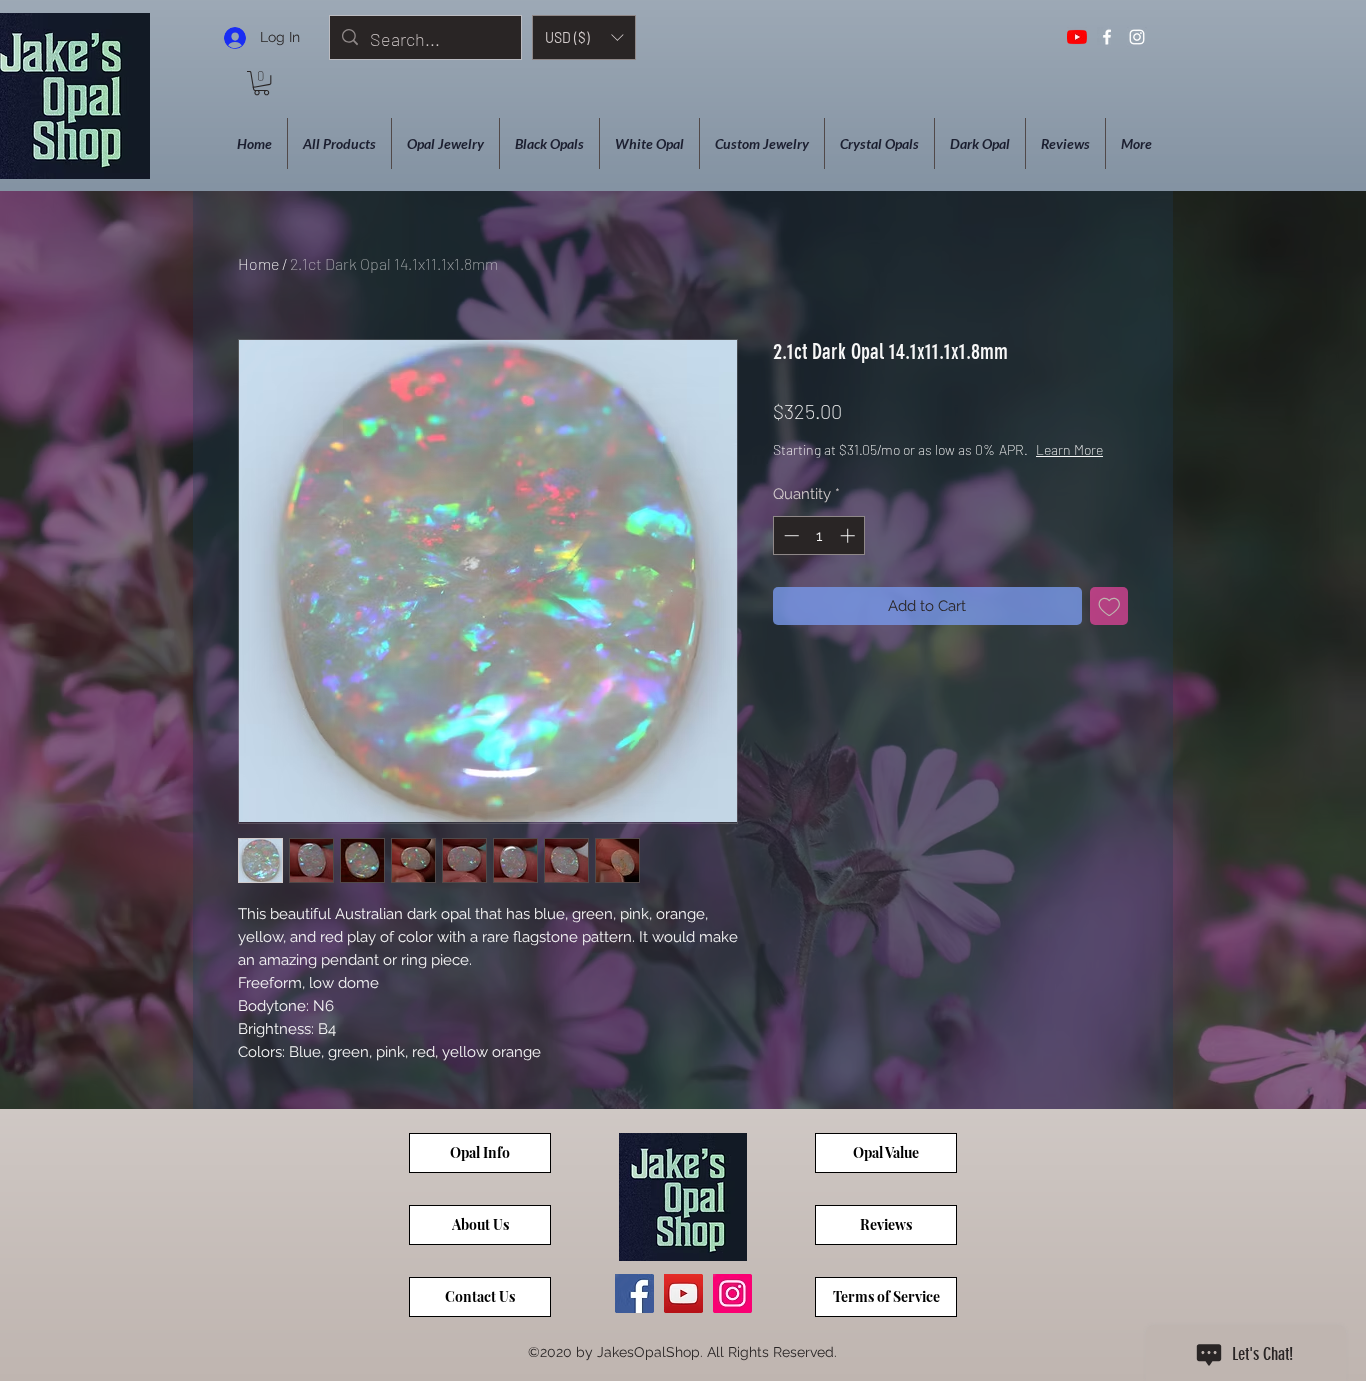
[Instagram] (732, 1293)
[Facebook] (634, 1293)
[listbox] (584, 37)
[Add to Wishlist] (1109, 606)
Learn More (1069, 449)
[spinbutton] (819, 535)
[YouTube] (1077, 37)
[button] (584, 37)
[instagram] (1137, 37)
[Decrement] (789, 535)
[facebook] (1107, 37)
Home (258, 263)
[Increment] (849, 535)
